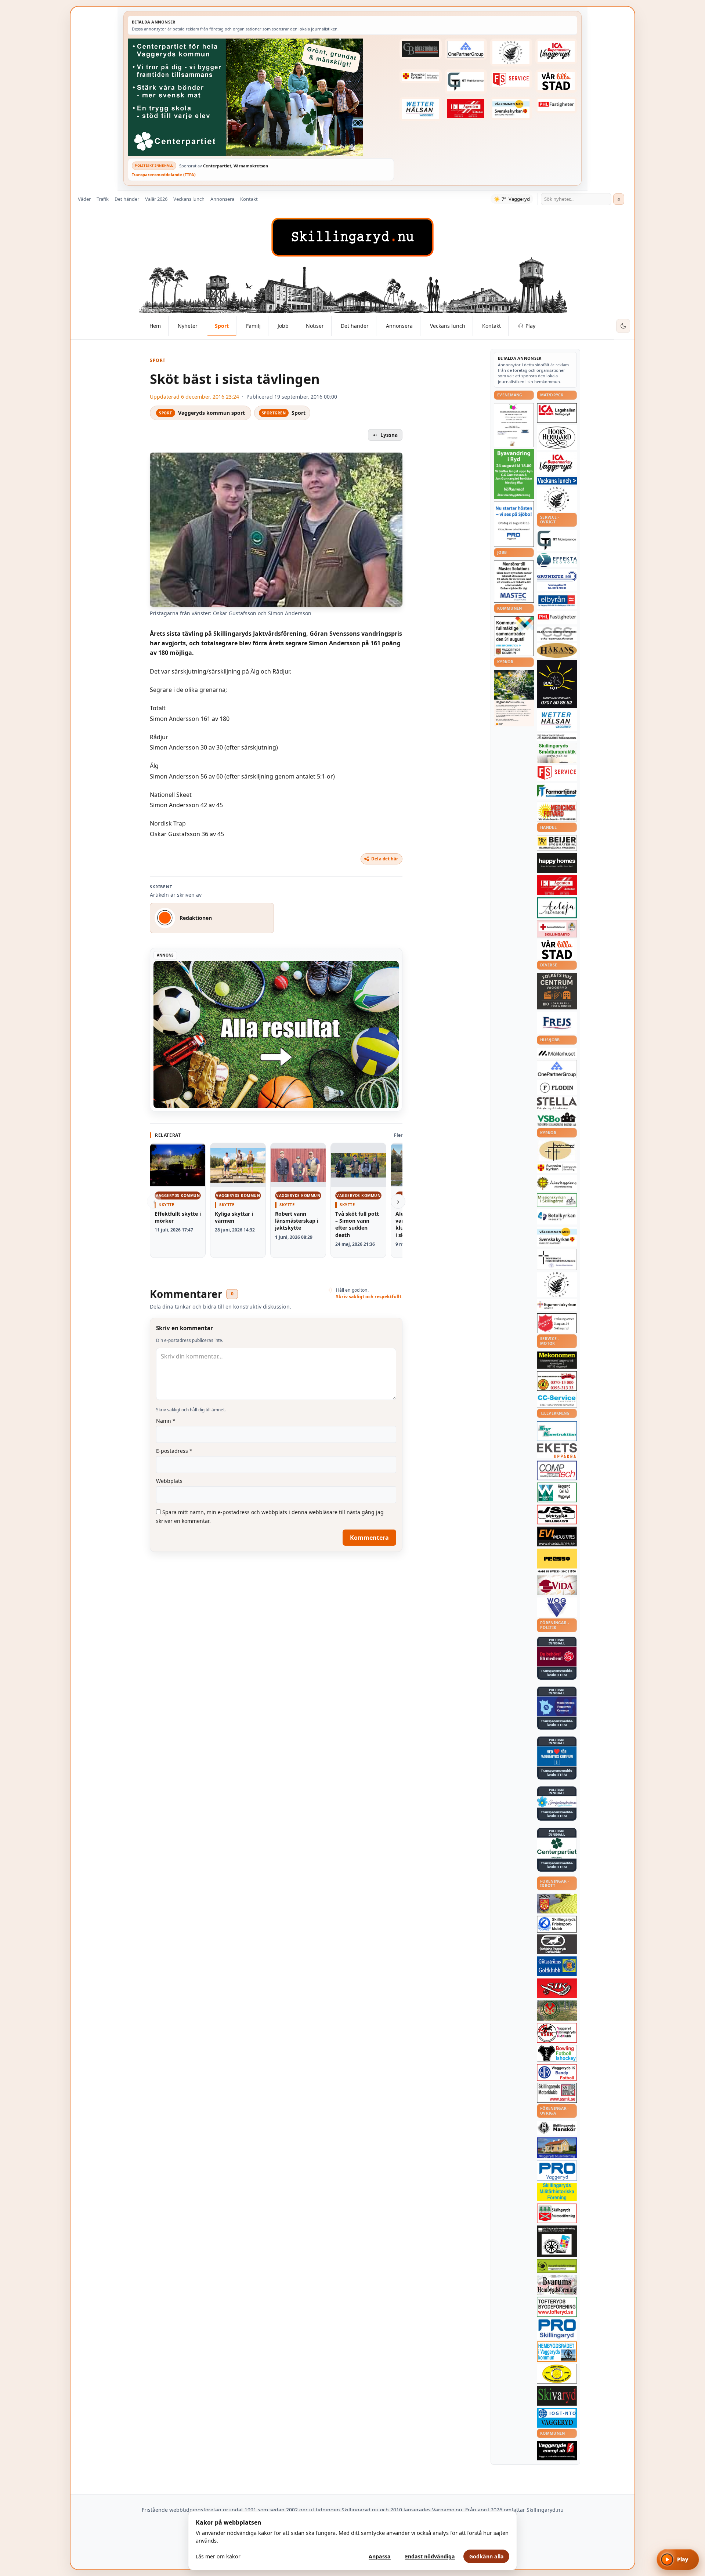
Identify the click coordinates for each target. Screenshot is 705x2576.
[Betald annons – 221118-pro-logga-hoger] (557, 2171)
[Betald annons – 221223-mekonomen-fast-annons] (557, 1360)
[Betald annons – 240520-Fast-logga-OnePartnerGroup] (466, 49)
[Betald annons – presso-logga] (557, 1561)
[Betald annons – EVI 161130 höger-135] (557, 1536)
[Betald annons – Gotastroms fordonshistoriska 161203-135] (557, 2374)
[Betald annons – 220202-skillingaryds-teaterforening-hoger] (557, 2241)
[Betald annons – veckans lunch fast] (557, 481)
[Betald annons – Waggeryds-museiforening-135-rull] (557, 2148)
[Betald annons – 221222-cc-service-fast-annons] (557, 1400)
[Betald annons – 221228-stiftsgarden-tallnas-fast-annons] (511, 52)
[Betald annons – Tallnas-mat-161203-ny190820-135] (557, 499)
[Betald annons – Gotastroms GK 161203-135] (557, 1966)
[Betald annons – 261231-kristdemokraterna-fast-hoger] (557, 1756)
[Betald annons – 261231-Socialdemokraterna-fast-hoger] (557, 1657)
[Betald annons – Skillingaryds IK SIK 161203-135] (557, 1988)
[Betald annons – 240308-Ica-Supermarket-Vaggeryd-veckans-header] (556, 51)
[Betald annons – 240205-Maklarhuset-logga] (557, 1053)
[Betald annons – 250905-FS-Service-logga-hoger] (511, 79)
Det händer (127, 199)
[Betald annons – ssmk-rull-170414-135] (557, 2093)
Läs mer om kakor (218, 2556)
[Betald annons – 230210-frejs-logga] (557, 1023)
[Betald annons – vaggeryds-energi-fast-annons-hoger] (557, 2451)
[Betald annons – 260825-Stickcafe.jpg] (514, 425)
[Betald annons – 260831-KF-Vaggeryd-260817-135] (514, 636)
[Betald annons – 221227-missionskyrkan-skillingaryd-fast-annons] (557, 1200)
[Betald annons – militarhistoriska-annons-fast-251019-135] (557, 2192)
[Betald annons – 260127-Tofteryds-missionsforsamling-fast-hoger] (557, 1259)
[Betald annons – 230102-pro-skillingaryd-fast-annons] (557, 2329)
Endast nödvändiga (430, 2556)
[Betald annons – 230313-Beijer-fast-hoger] (557, 843)
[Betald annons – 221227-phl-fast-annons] (556, 105)
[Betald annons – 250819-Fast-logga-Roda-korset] (557, 929)
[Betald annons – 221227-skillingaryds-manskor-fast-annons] (557, 2128)
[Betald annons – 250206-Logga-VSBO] (557, 1119)
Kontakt (249, 199)
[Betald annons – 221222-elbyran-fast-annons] (557, 601)
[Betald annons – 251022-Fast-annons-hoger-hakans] (557, 650)
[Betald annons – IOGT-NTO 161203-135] (557, 2418)
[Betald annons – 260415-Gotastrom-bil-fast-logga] (420, 49)
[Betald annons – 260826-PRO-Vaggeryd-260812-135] (514, 524)
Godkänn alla (487, 2556)
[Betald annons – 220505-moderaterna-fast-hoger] (557, 1706)
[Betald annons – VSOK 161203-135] (557, 2011)
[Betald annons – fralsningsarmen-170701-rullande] (557, 1323)
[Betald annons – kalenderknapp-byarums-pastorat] (511, 109)
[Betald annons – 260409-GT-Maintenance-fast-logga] (466, 81)
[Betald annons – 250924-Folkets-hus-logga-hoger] (557, 991)
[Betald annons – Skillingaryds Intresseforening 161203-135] (557, 2213)
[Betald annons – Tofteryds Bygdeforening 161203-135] (557, 2307)
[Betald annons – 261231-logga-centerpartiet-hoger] (557, 1848)
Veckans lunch (189, 199)
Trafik (103, 199)
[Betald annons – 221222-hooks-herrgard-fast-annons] (557, 438)
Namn (166, 1421)
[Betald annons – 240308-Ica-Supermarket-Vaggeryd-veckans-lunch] (557, 463)
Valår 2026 (156, 199)
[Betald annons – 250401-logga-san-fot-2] (557, 684)
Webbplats (169, 1481)
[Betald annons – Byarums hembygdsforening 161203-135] (557, 2285)
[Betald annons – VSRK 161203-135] (557, 2033)
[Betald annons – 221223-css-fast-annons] (557, 634)
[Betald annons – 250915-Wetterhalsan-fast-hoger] (420, 109)
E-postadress (174, 1451)
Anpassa (380, 2556)
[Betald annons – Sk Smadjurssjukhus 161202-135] (557, 753)
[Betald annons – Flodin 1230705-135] (557, 1088)
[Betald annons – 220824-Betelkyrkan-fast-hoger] (557, 1217)
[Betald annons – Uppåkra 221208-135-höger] (557, 1451)
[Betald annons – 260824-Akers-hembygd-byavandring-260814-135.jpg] (514, 474)
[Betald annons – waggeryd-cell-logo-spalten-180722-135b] (557, 1493)
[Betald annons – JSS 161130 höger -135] (557, 1514)
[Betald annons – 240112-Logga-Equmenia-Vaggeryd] (557, 1305)
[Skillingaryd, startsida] (352, 237)
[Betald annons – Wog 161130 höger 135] (557, 1607)
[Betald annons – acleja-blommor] (557, 908)
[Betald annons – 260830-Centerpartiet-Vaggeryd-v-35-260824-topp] (261, 97)
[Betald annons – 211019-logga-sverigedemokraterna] (557, 1802)
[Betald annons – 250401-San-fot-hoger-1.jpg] (557, 812)
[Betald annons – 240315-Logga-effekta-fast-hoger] (557, 560)
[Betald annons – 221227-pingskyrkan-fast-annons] (557, 1151)
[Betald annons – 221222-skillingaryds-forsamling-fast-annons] (420, 76)
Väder (84, 199)
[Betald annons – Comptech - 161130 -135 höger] (557, 1470)
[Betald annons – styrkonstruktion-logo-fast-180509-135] (557, 1431)
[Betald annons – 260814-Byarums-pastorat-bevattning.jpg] (514, 698)
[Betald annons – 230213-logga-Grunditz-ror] (557, 580)
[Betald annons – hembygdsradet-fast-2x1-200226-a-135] (557, 2352)
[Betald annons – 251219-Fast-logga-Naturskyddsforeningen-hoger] (557, 2266)
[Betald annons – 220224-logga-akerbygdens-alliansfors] (557, 1183)
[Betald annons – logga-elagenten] (466, 109)
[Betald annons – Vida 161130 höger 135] (557, 1585)
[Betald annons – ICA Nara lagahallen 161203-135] (557, 413)
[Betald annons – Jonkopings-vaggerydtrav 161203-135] (557, 1944)
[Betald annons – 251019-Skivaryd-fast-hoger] (557, 2396)
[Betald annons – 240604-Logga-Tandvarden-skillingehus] (557, 737)
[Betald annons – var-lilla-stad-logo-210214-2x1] (556, 81)
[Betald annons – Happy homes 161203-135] (557, 863)
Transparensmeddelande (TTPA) (164, 175)
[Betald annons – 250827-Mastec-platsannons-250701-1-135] (514, 582)
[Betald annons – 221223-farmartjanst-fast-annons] (557, 791)
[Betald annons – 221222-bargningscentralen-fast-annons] (557, 1381)
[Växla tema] (623, 326)
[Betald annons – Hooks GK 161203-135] (557, 1904)
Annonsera (222, 199)
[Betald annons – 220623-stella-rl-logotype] (557, 1103)
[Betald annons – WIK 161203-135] (557, 2072)
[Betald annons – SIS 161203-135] (557, 2053)
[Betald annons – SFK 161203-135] (557, 1924)
